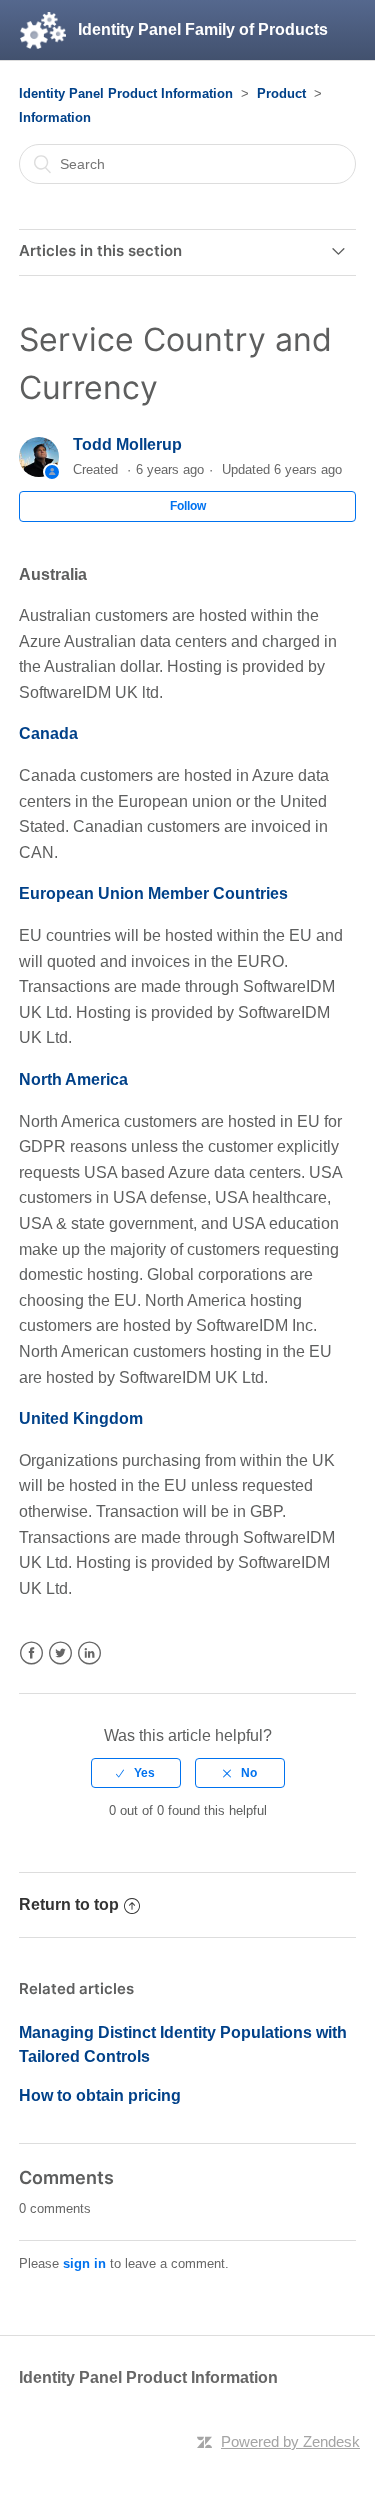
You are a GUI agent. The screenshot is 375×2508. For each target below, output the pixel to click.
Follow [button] (188, 506)
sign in (84, 2263)
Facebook (31, 1653)
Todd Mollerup (127, 444)
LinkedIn (89, 1653)
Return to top (69, 1904)
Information (55, 117)
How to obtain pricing (100, 2095)
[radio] (136, 1773)
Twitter (60, 1653)
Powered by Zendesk (290, 2441)
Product (281, 93)
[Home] (43, 30)
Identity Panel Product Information (126, 93)
